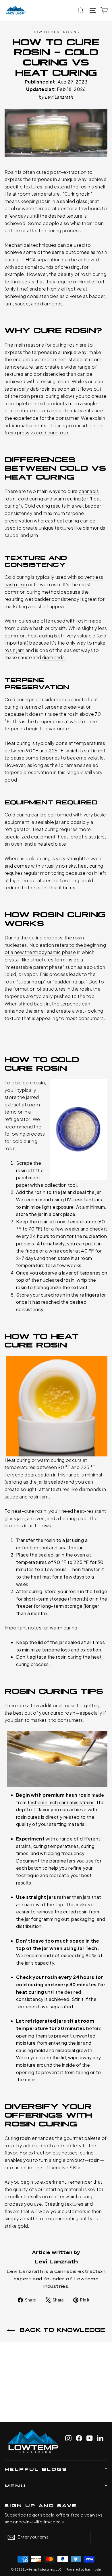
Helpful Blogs (36, 2469)
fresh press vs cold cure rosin (37, 433)
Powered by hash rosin (84, 2569)
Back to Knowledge (61, 2329)
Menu (15, 2485)
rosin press (31, 396)
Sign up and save (41, 2505)
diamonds (53, 657)
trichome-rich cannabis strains (61, 1802)
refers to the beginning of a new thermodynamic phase (55, 949)
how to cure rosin (55, 32)
